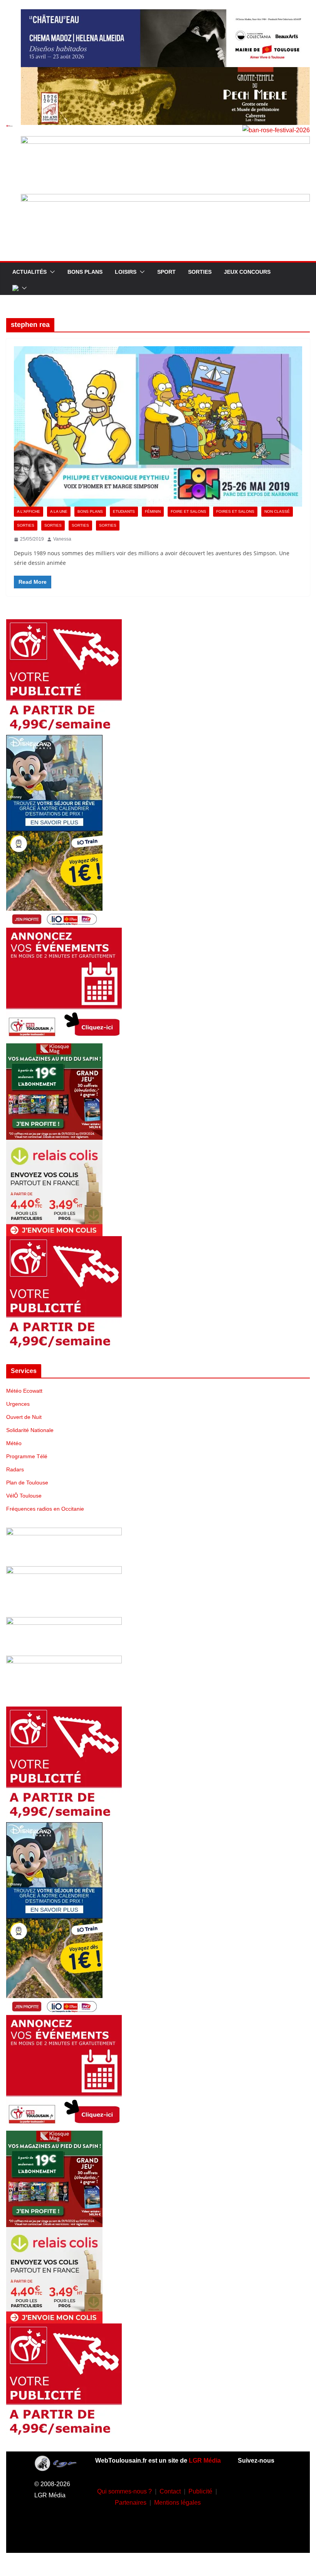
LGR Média (205, 2461)
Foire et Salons (188, 511)
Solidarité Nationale (30, 1430)
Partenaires (131, 2503)
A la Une (59, 511)
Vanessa (62, 539)
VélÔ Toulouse (24, 1496)
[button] (51, 272)
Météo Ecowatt (24, 1391)
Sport (166, 272)
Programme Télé (27, 1456)
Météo (14, 1443)
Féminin (153, 511)
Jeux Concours (247, 272)
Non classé (277, 511)
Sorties (200, 272)
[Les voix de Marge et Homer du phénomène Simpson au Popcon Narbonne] (158, 426)
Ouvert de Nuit (24, 1417)
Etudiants (124, 511)
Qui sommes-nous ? (124, 2491)
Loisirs (126, 272)
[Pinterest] (260, 2536)
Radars (15, 1469)
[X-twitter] (271, 2513)
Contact (170, 2491)
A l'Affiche (29, 511)
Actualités (29, 272)
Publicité (200, 2491)
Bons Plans (85, 272)
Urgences (18, 1404)
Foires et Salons (235, 511)
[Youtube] (248, 2513)
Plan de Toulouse (27, 1483)
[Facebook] (248, 2490)
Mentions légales (177, 2503)
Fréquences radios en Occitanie (45, 1509)
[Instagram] (271, 2490)
